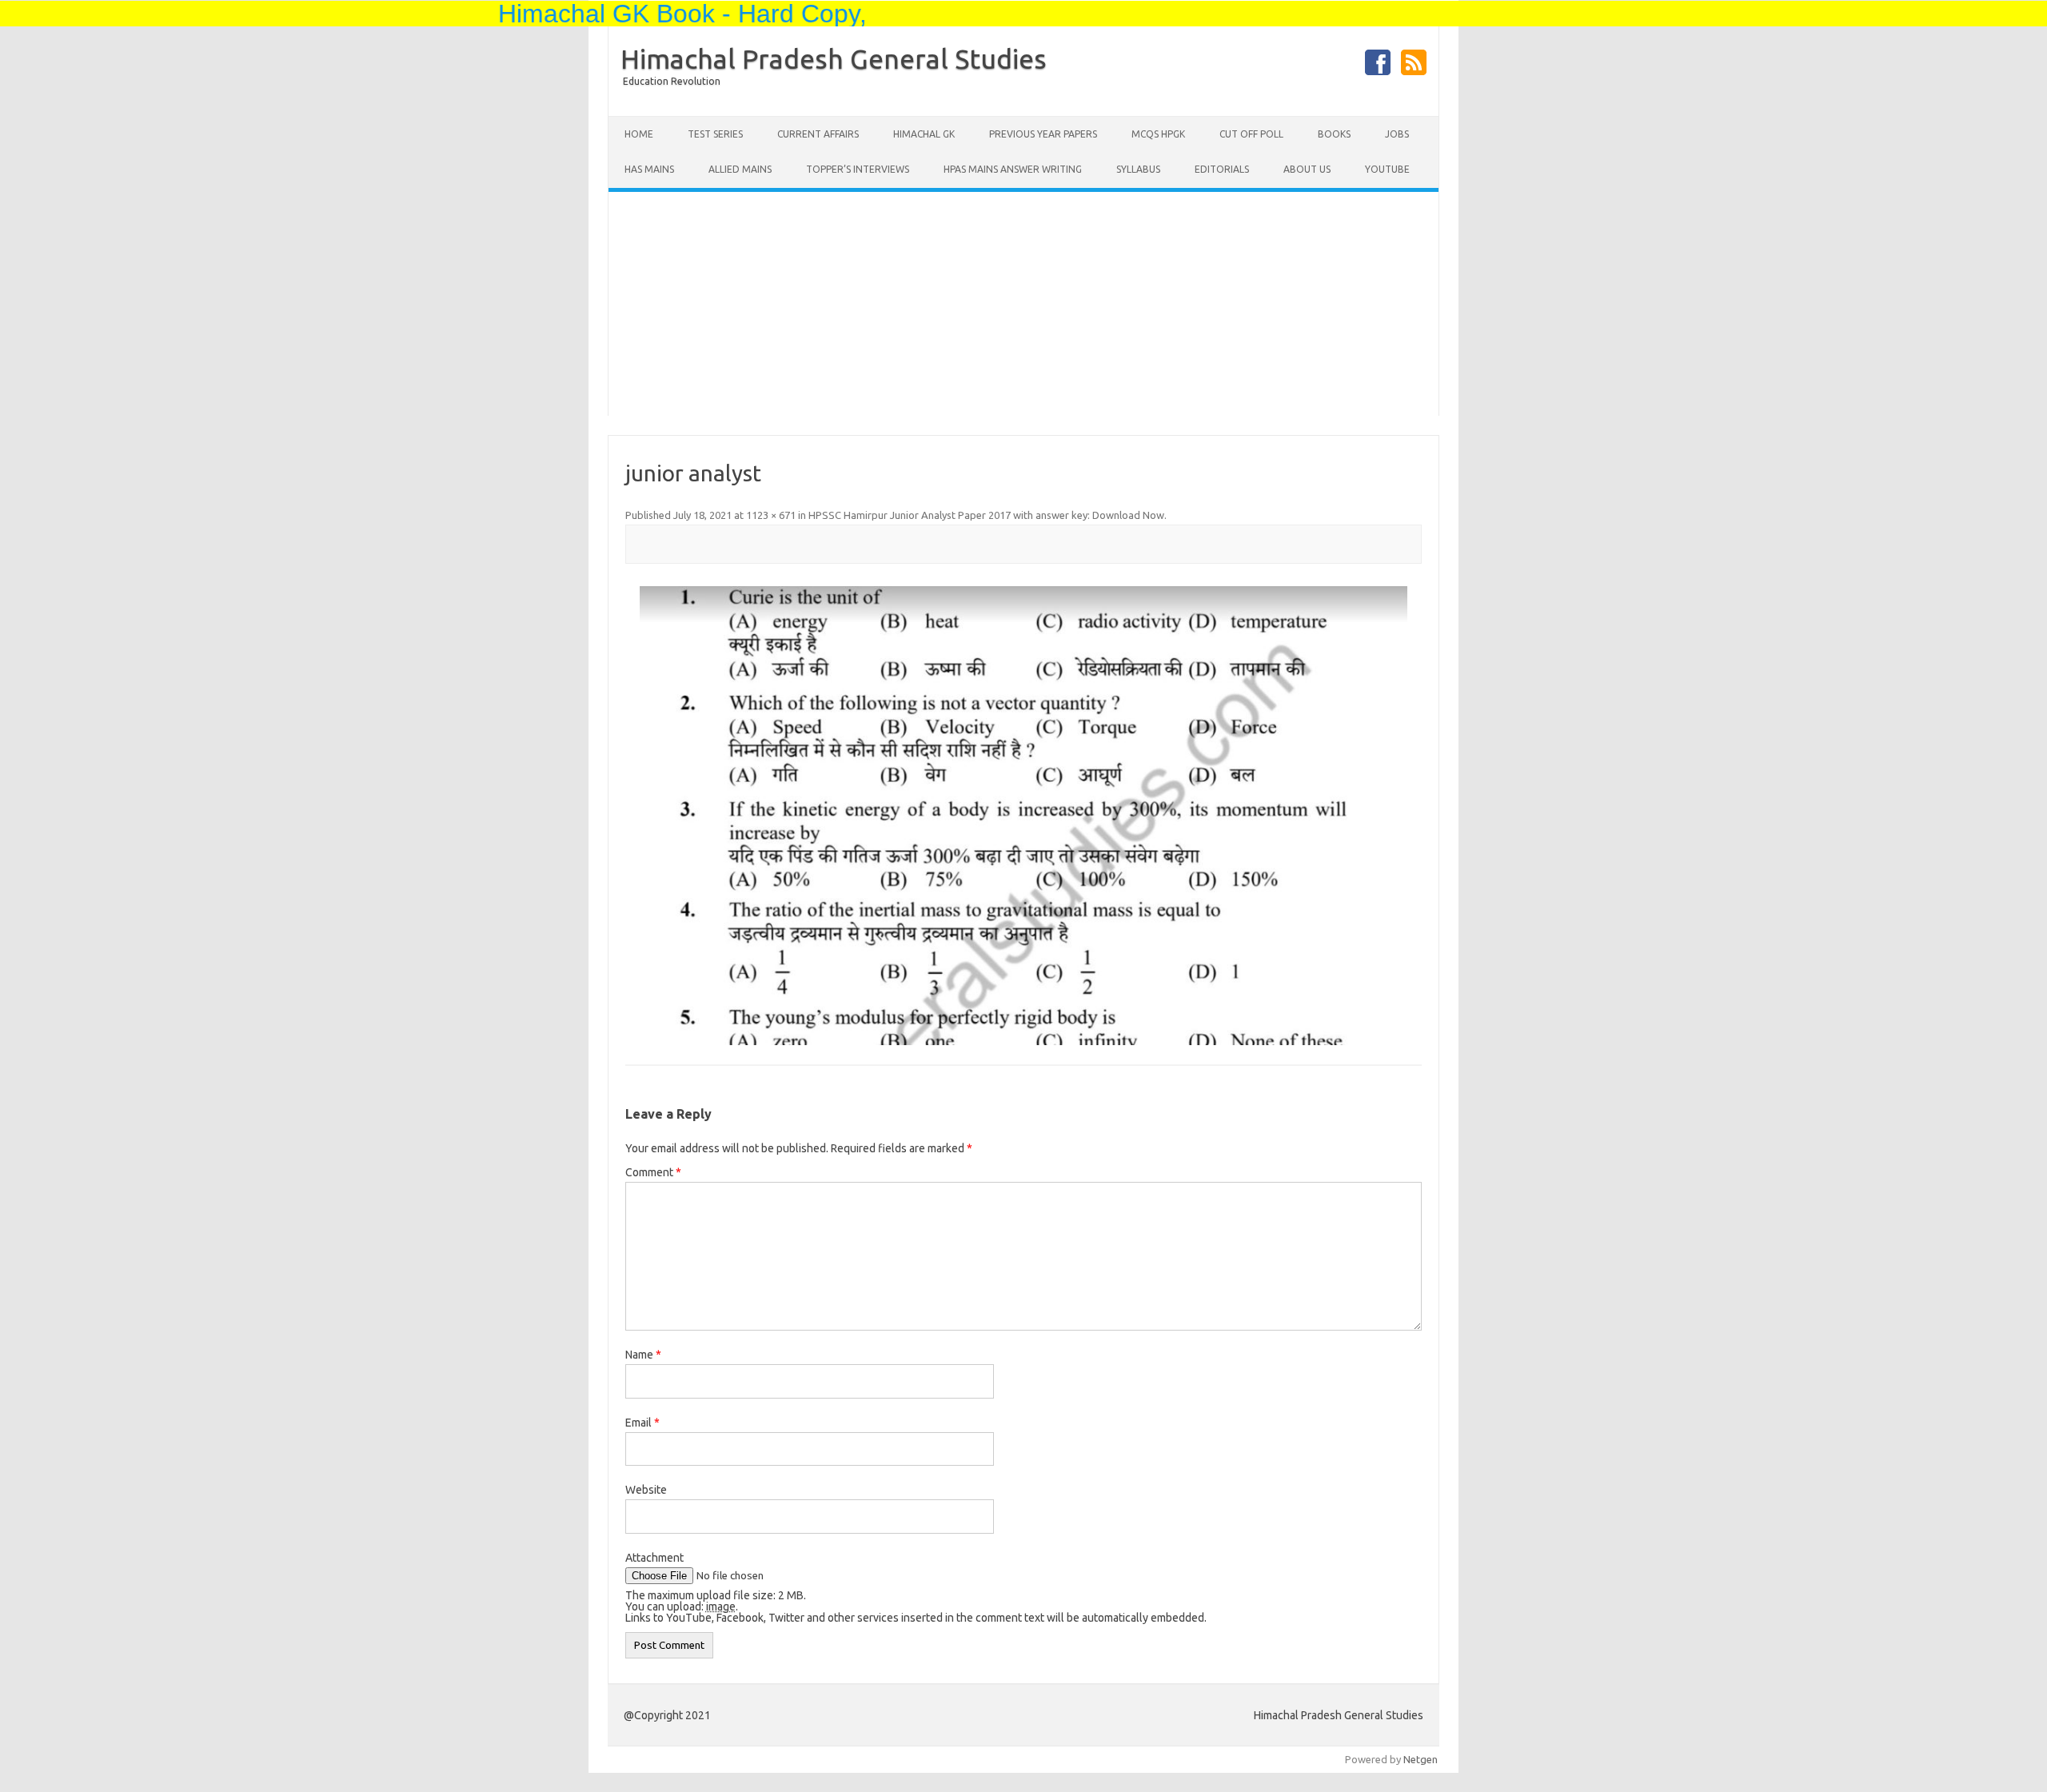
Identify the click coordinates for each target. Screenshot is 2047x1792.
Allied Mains (740, 169)
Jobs (1397, 134)
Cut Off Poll (1251, 134)
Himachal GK (924, 134)
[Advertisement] (1023, 304)
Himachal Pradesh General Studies (834, 58)
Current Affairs (818, 134)
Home (639, 134)
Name (643, 1355)
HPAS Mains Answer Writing (1013, 169)
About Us (1307, 169)
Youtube (1387, 169)
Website (646, 1490)
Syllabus (1138, 169)
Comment (653, 1172)
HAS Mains (649, 169)
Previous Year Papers (1043, 134)
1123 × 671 (771, 515)
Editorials (1222, 169)
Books (1334, 134)
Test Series (715, 134)
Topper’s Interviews (858, 169)
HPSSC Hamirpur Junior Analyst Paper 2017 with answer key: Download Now (986, 515)
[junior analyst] (1023, 816)
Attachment (654, 1558)
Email (642, 1423)
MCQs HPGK (1158, 134)
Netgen (1421, 1759)
